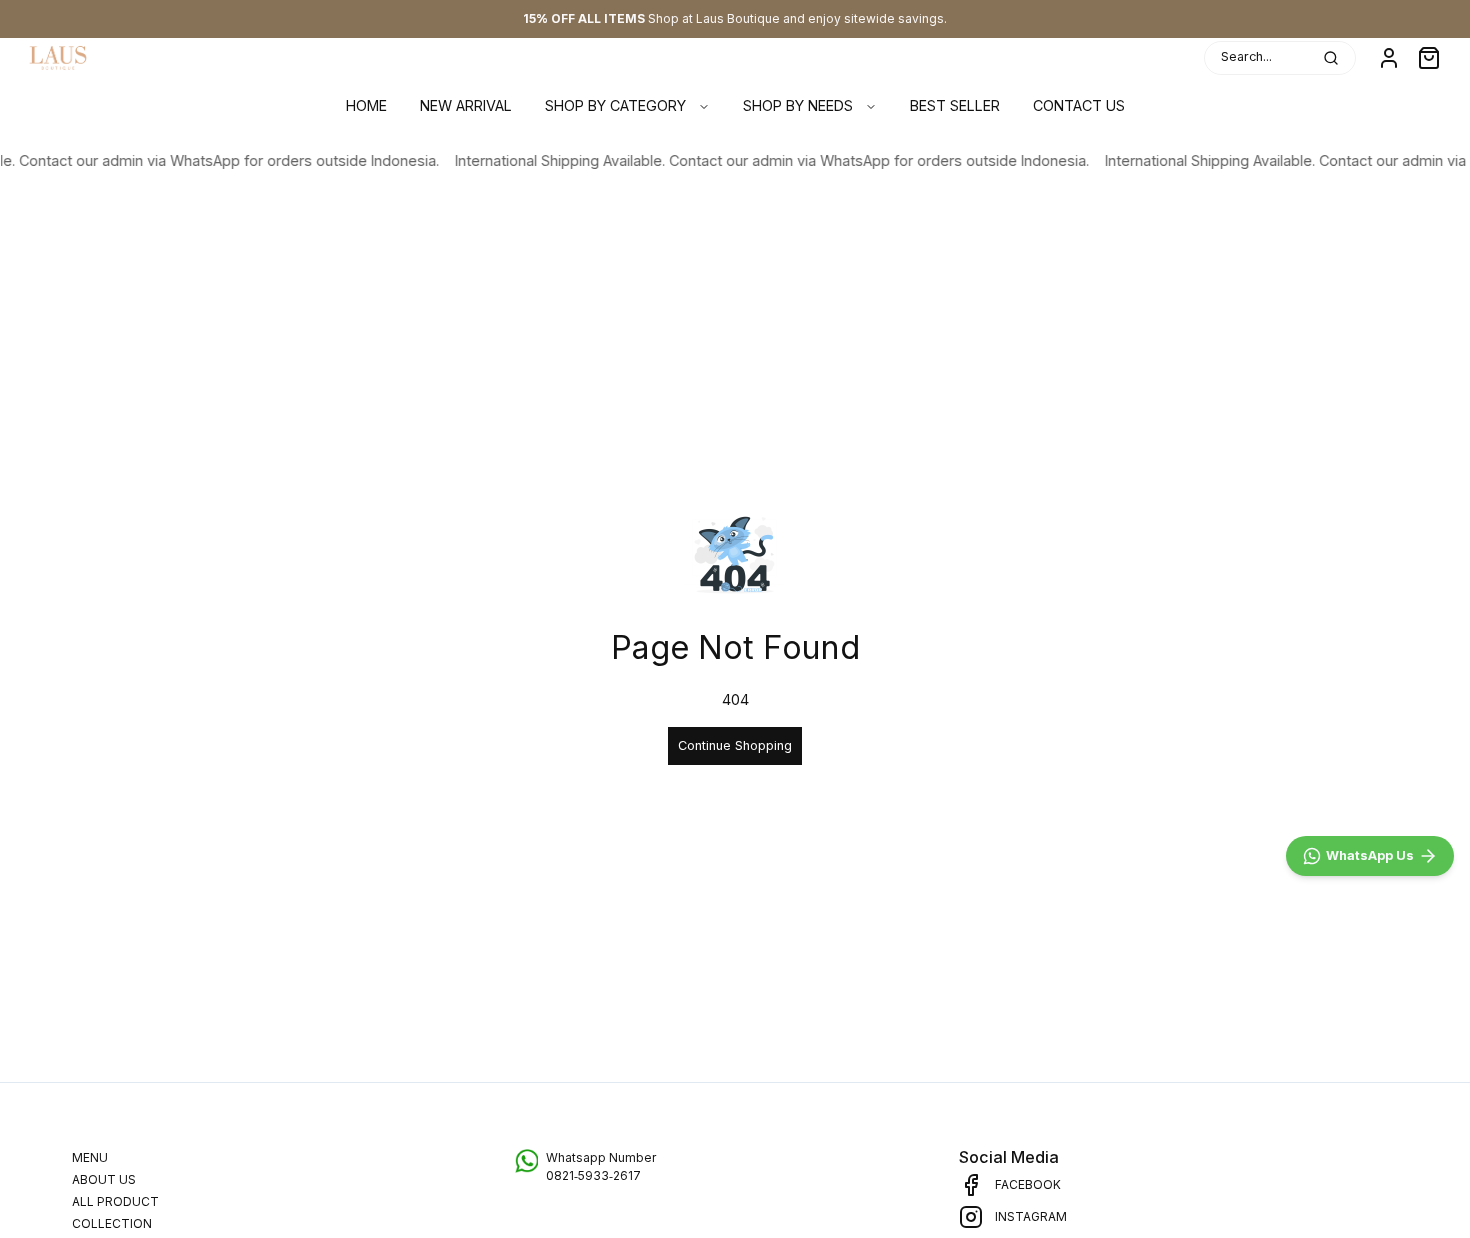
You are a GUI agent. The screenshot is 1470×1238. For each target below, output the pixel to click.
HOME (366, 105)
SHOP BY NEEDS (798, 105)
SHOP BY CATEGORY (615, 105)
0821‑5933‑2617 (593, 1175)
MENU (90, 1157)
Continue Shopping (735, 745)
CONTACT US (1079, 105)
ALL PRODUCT (115, 1201)
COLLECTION (112, 1223)
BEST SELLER (955, 105)
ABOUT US (104, 1179)
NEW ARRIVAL (466, 105)
